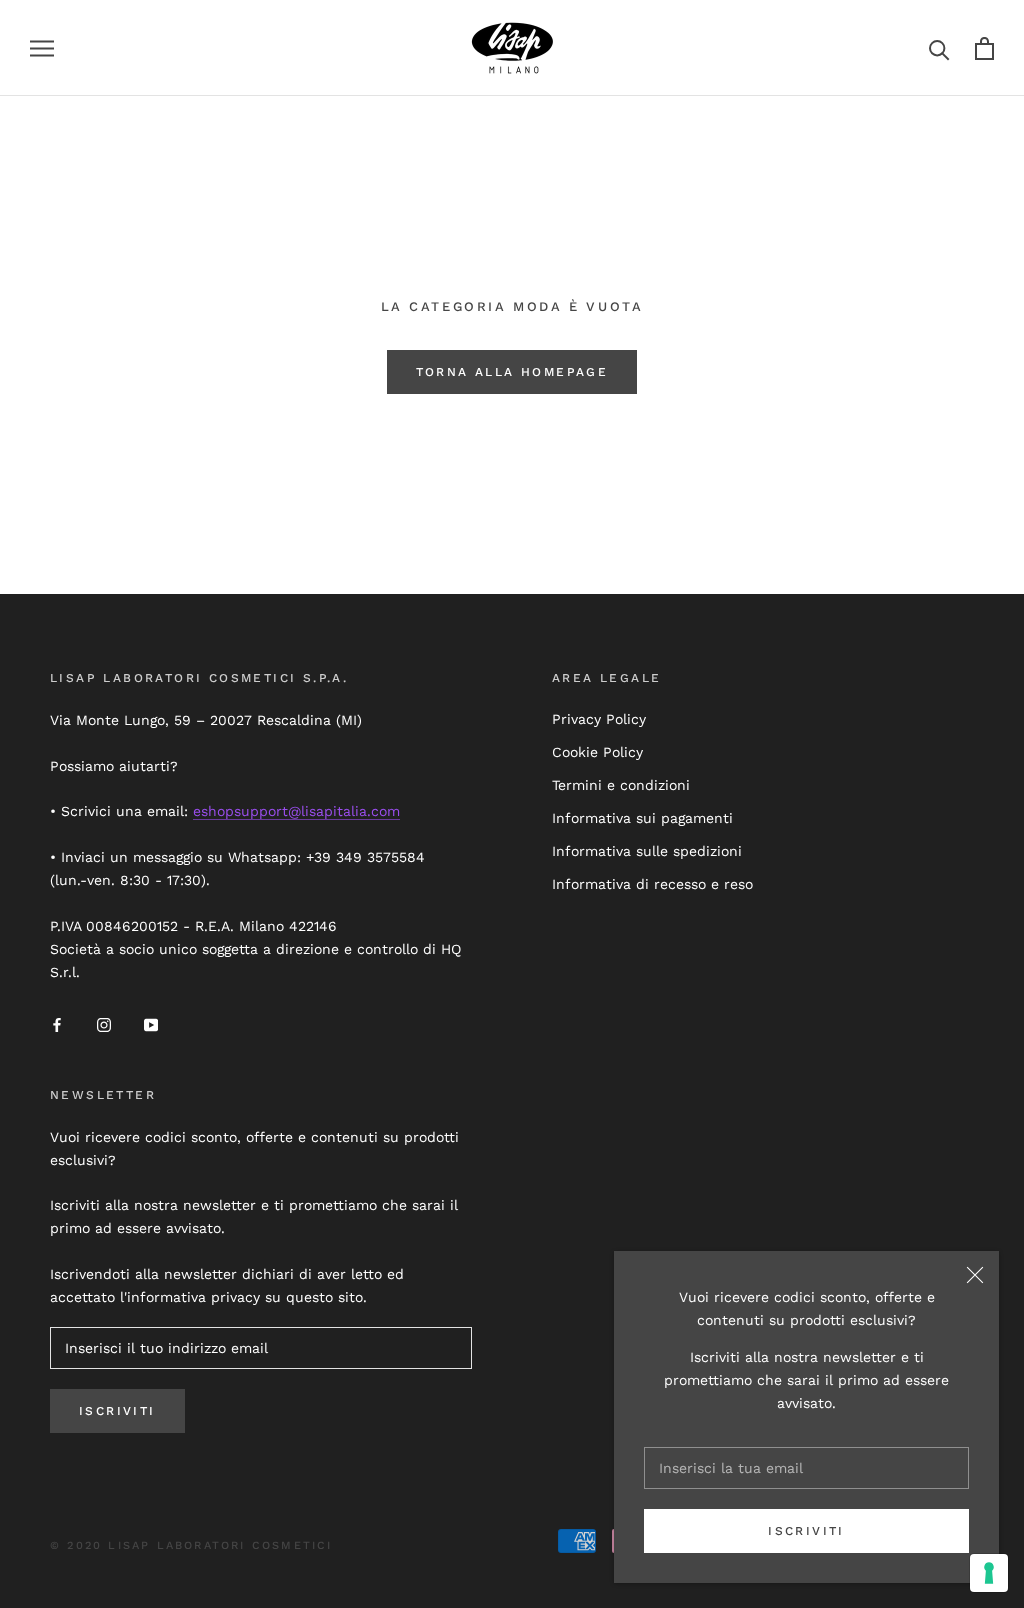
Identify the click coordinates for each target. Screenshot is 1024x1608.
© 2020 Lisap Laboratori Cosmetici (191, 1545)
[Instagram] (104, 1024)
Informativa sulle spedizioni (647, 851)
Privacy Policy (599, 719)
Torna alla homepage (512, 372)
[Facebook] (57, 1024)
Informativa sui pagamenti (642, 818)
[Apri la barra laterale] (42, 48)
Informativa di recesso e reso (652, 884)
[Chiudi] (975, 1275)
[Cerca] (939, 48)
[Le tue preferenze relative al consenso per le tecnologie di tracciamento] (989, 1573)
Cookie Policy (597, 752)
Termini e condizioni (621, 785)
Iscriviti (806, 1531)
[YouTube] (151, 1024)
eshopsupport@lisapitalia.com (296, 811)
